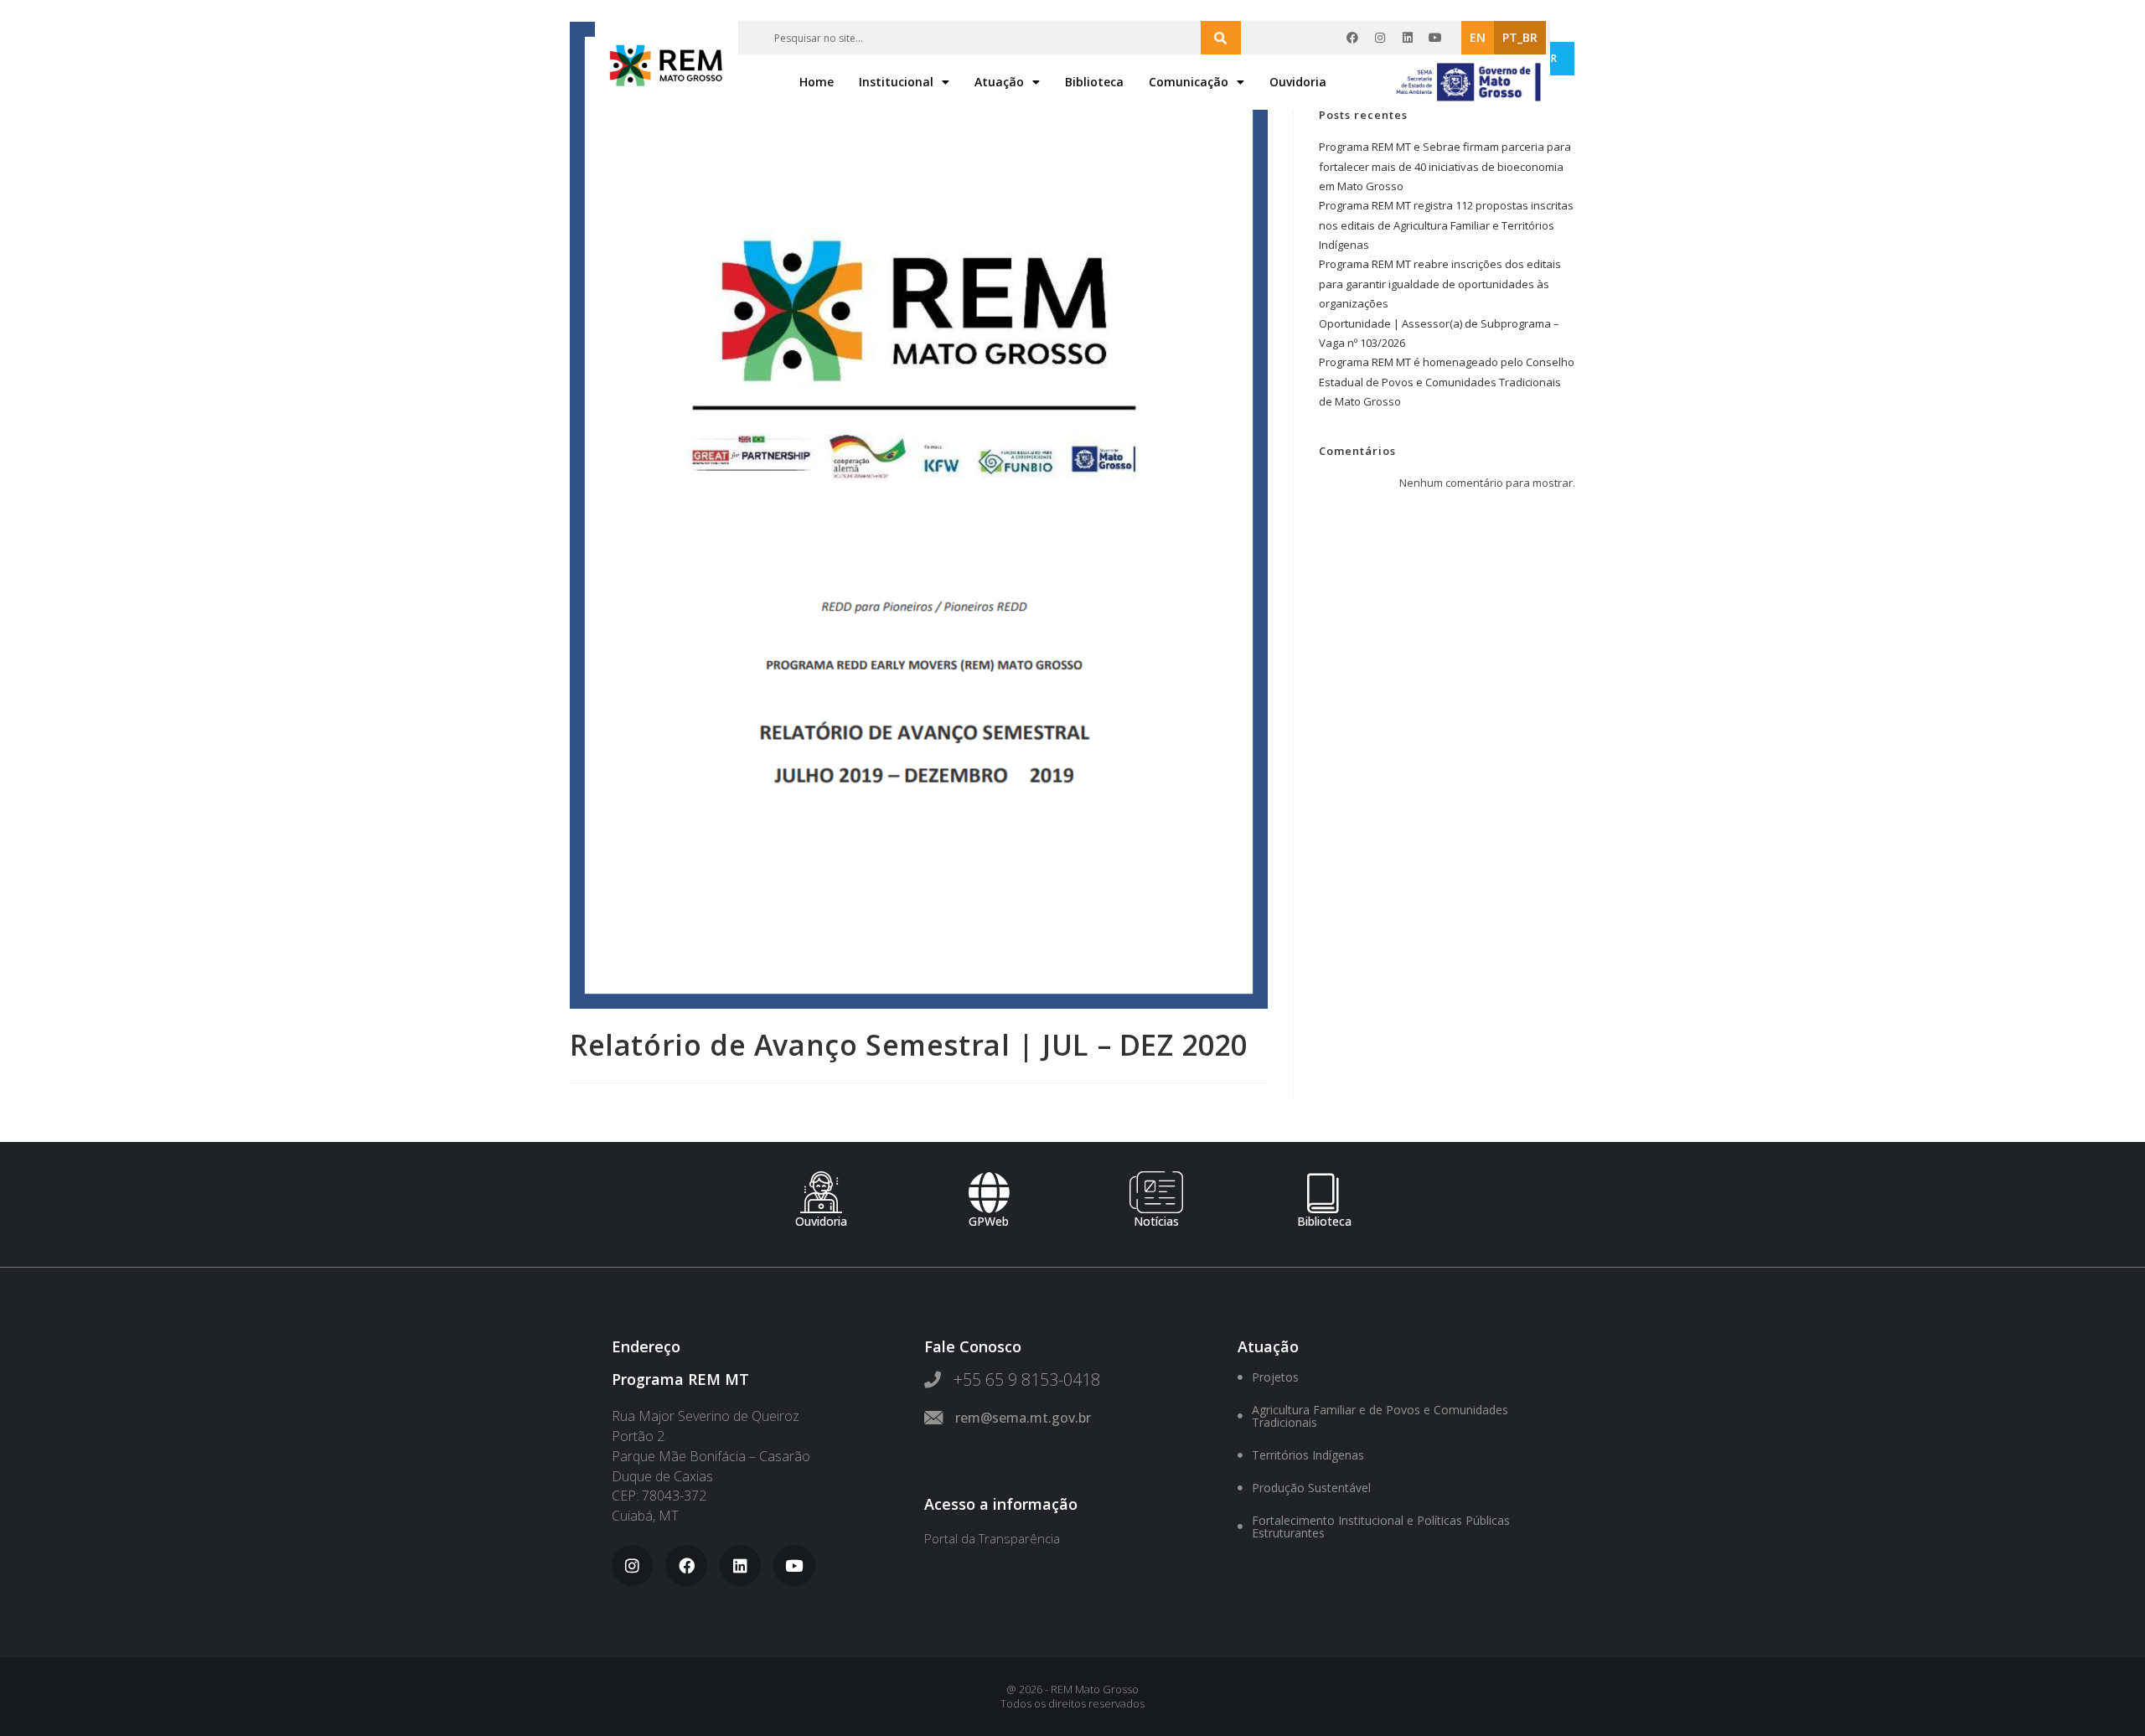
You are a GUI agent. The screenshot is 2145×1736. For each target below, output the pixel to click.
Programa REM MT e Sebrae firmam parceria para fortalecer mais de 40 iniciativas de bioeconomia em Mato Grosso (1445, 166)
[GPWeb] (989, 1192)
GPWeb (989, 1221)
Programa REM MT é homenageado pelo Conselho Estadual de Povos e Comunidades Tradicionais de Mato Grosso (1447, 382)
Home (817, 82)
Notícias (1156, 1221)
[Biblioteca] (1324, 1192)
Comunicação (1189, 82)
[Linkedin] (1408, 38)
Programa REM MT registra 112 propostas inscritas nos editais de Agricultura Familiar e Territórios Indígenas (1446, 225)
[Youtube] (1435, 38)
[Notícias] (1156, 1192)
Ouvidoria (1298, 82)
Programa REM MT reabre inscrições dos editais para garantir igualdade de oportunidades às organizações (1440, 284)
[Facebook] (1352, 38)
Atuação (999, 82)
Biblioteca (1094, 82)
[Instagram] (1380, 38)
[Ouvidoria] (821, 1192)
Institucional (896, 82)
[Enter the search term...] (1221, 38)
